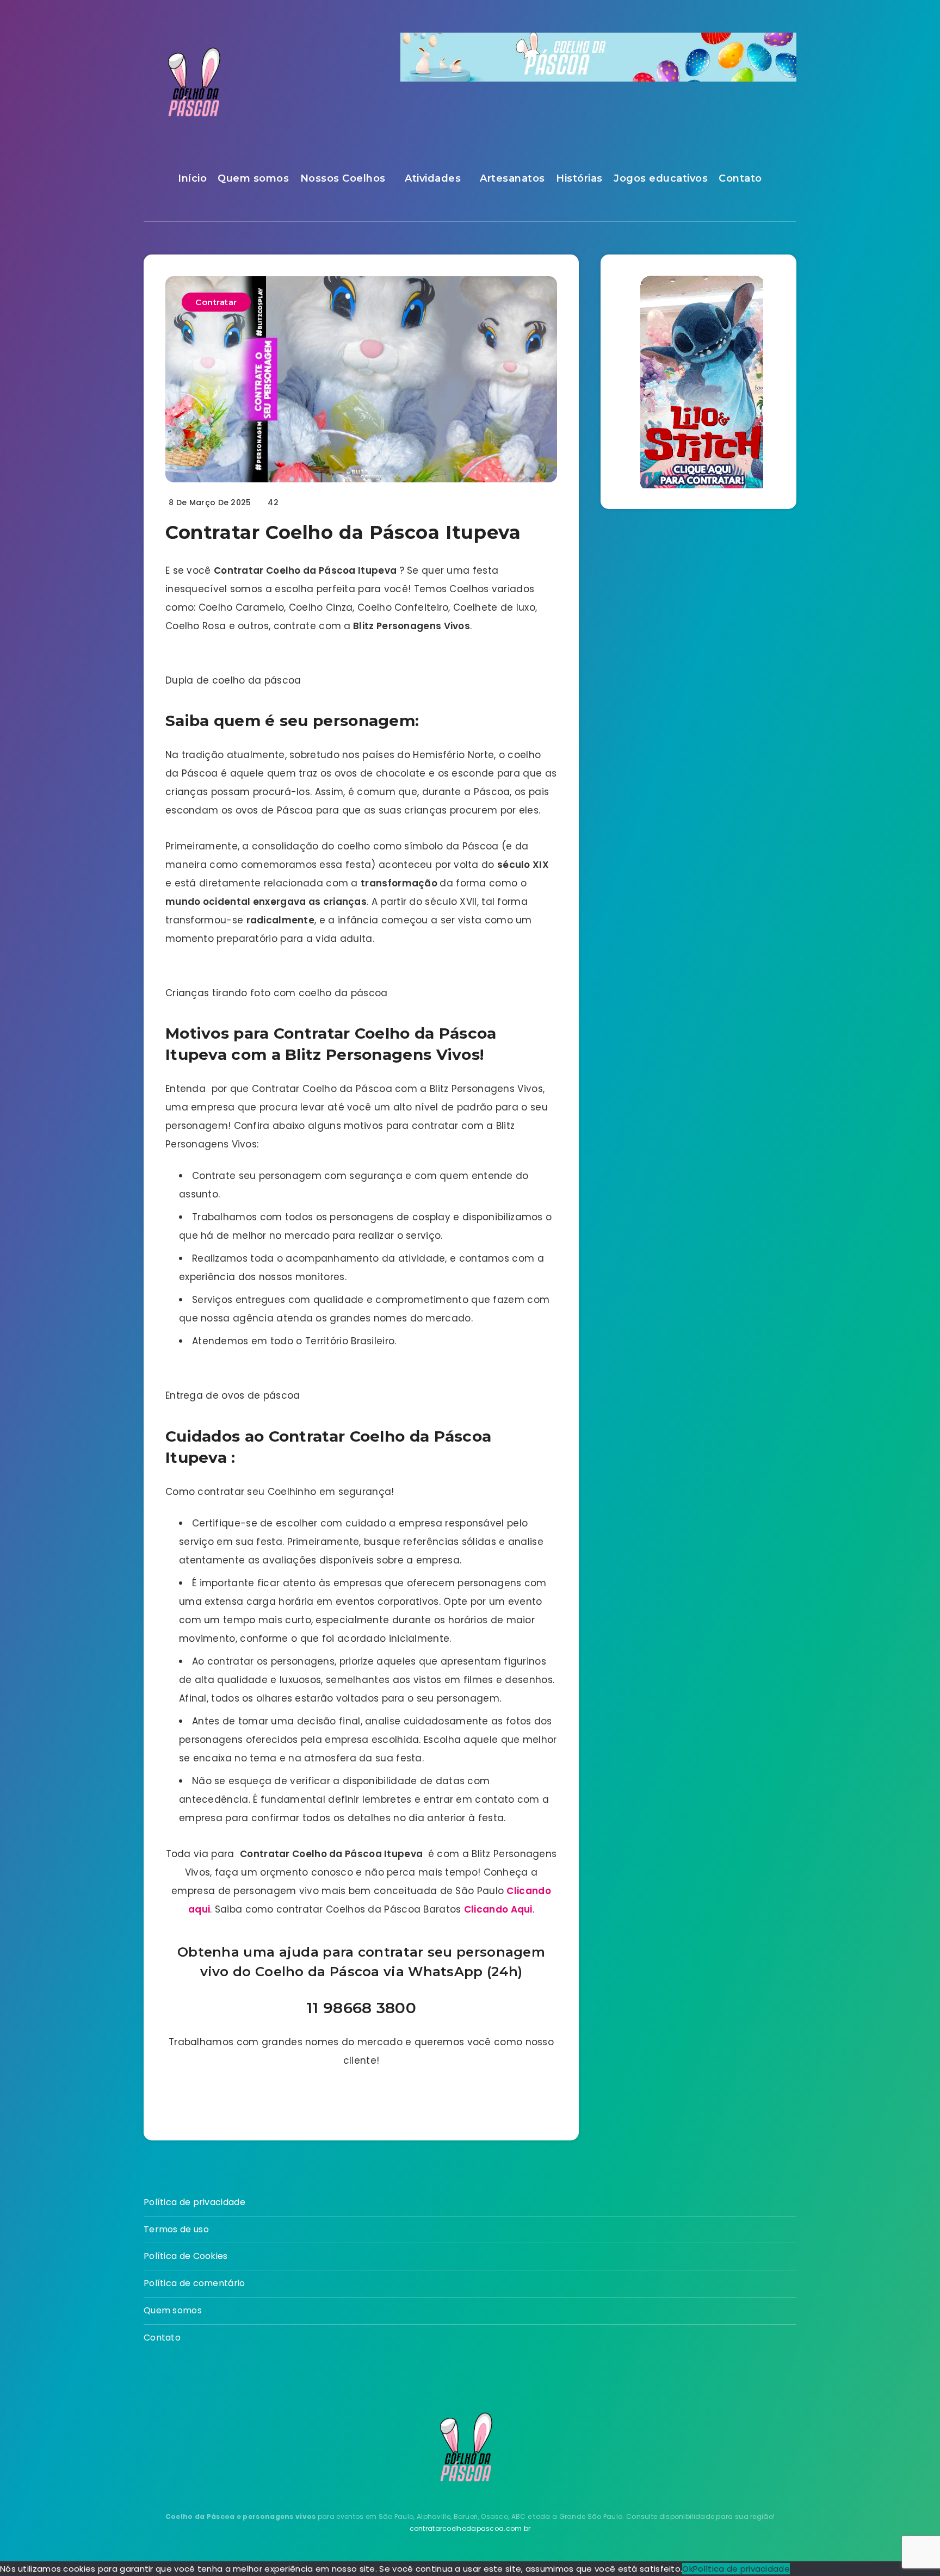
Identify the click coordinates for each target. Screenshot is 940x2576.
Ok (688, 2569)
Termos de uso (176, 2229)
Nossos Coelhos (343, 178)
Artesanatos (512, 178)
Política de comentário (194, 2283)
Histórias (579, 178)
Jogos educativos (661, 178)
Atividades (433, 178)
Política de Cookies (186, 2256)
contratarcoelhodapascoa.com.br (470, 2528)
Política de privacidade (194, 2202)
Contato (740, 178)
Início (192, 178)
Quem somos (253, 178)
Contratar (216, 302)
